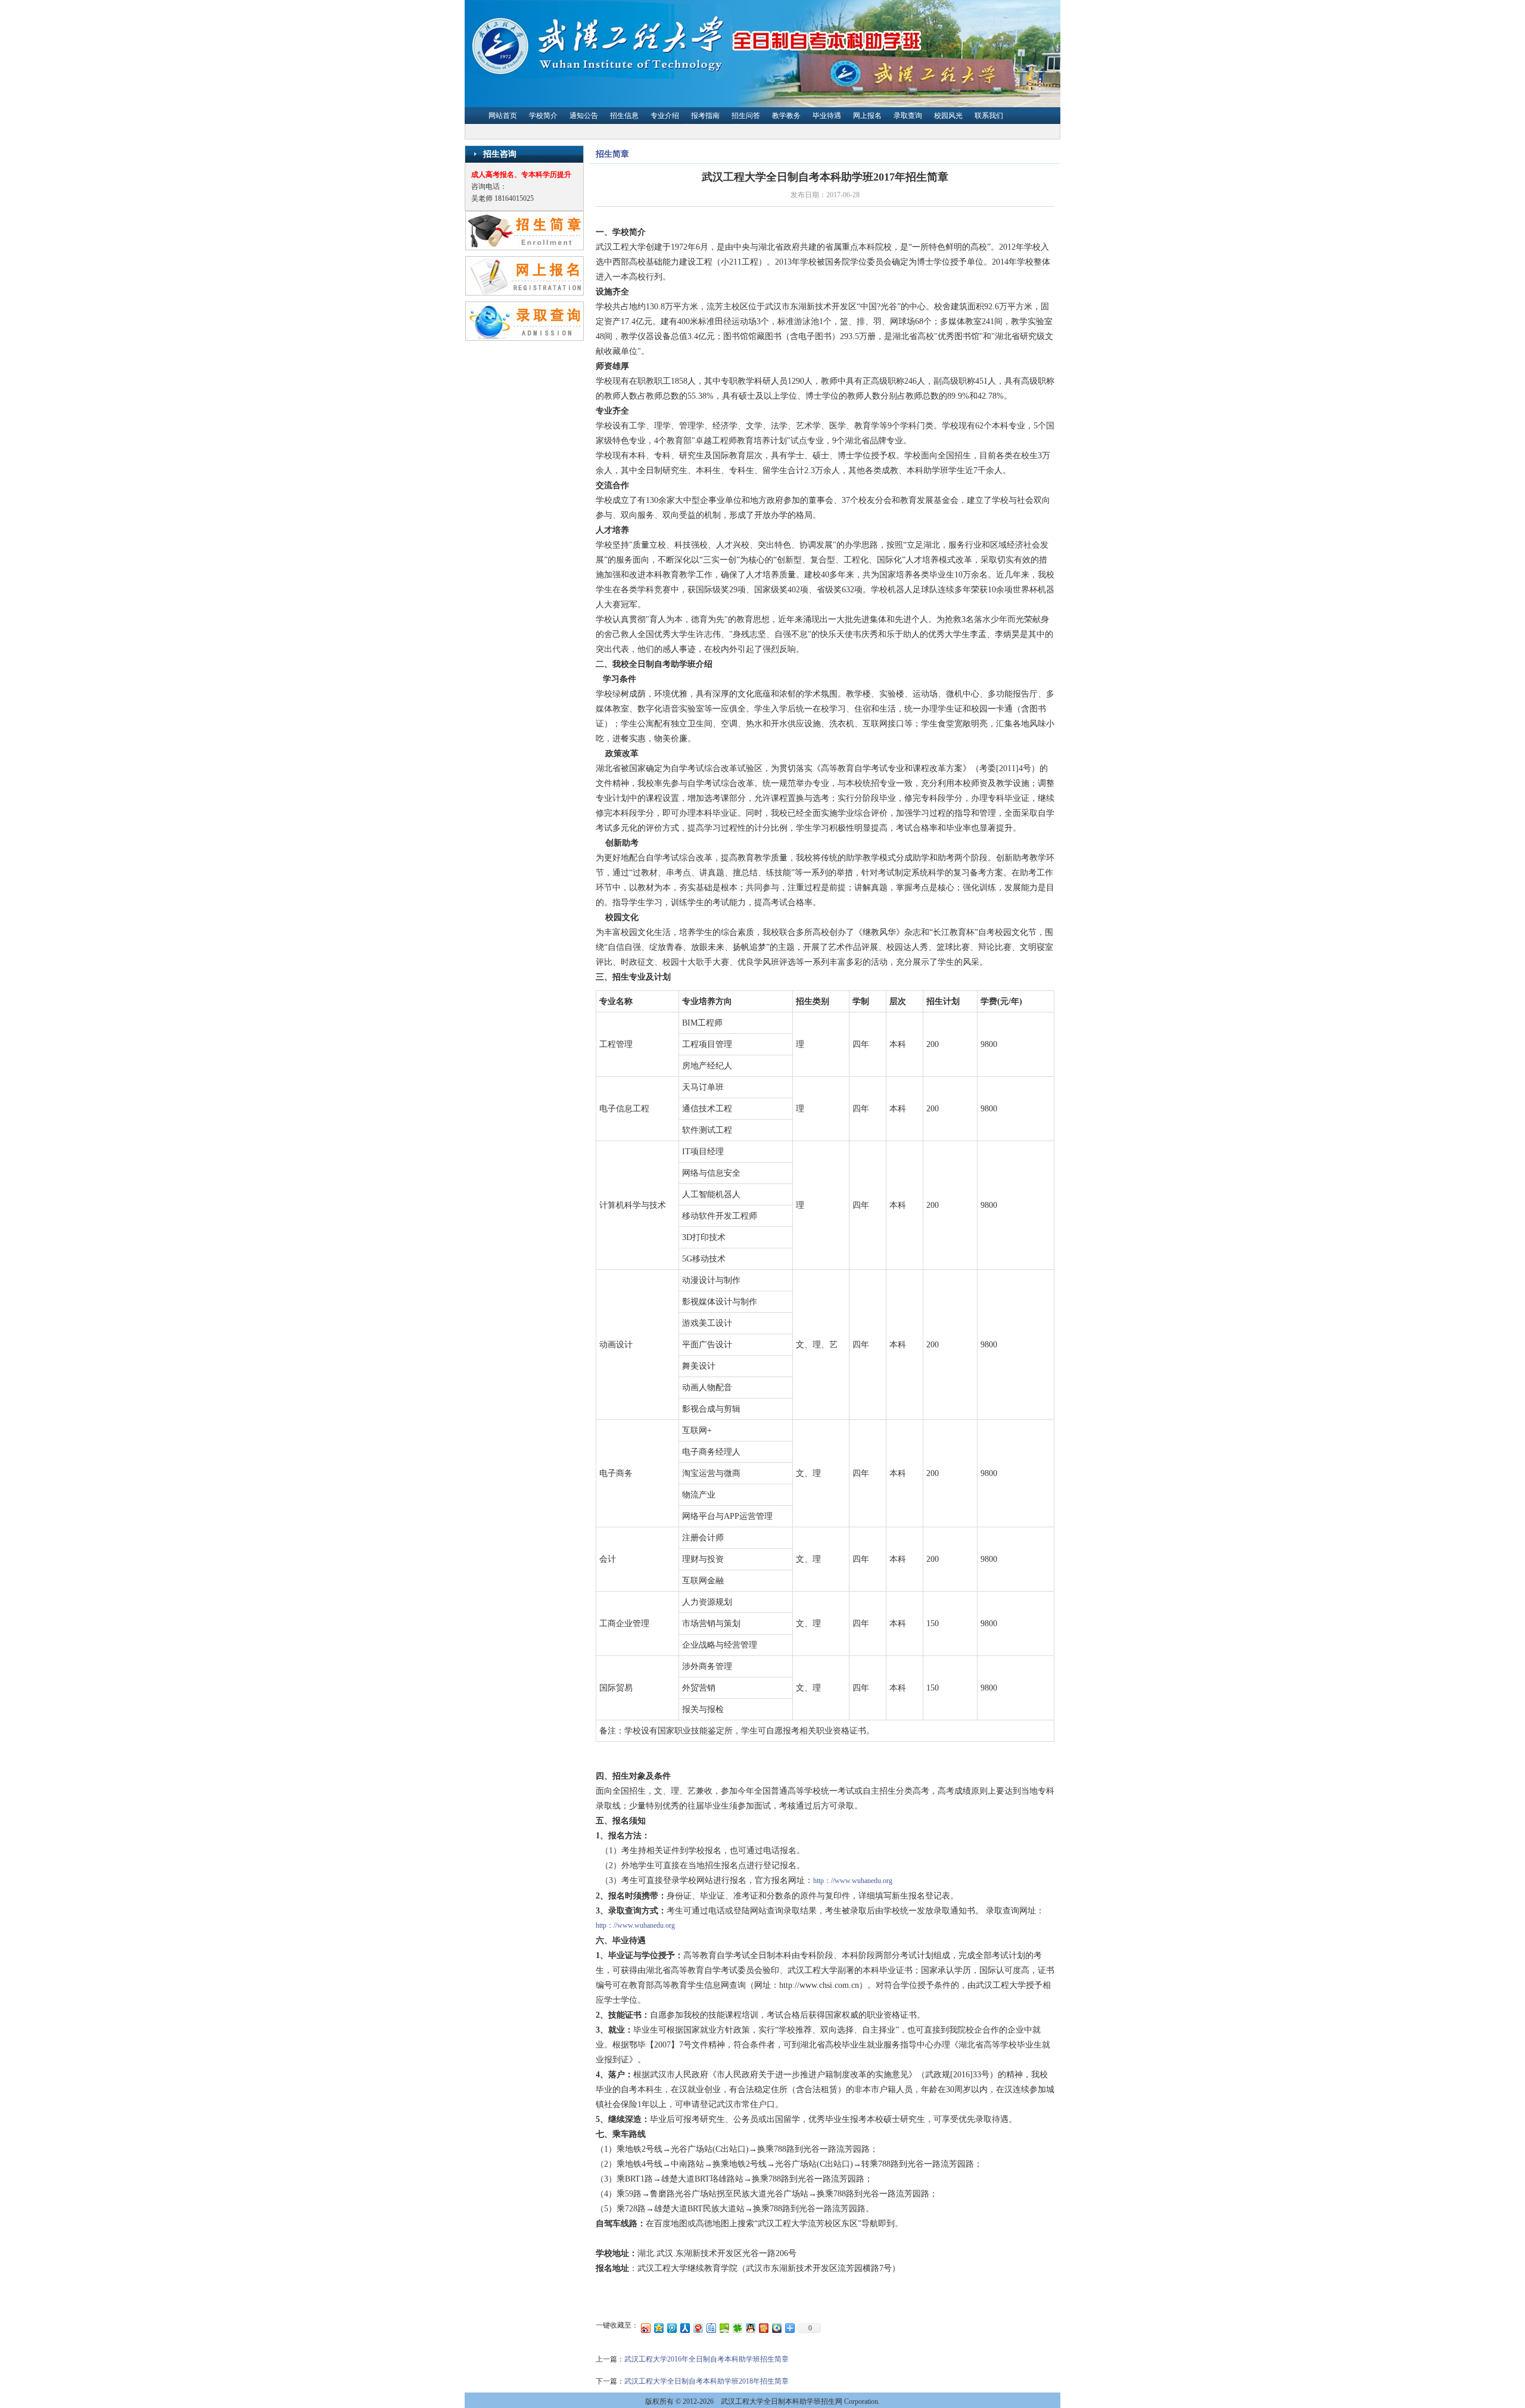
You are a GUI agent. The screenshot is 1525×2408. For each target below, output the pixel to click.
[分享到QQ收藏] (776, 2328)
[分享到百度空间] (724, 2328)
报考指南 (705, 116)
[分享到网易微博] (698, 2328)
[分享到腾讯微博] (671, 2328)
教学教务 (786, 116)
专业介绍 (665, 116)
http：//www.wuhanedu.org (853, 1881)
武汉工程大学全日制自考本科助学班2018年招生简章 (707, 2381)
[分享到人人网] (684, 2328)
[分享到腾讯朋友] (737, 2328)
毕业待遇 (827, 116)
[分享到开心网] (763, 2328)
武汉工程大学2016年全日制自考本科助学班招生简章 (707, 2359)
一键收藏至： (617, 2325)
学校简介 (543, 116)
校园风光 (948, 116)
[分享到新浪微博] (645, 2328)
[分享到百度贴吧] (711, 2328)
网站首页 (503, 116)
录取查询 (908, 116)
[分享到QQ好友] (750, 2328)
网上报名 (867, 116)
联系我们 (989, 116)
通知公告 (584, 116)
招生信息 (624, 116)
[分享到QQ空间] (658, 2328)
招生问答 (746, 116)
